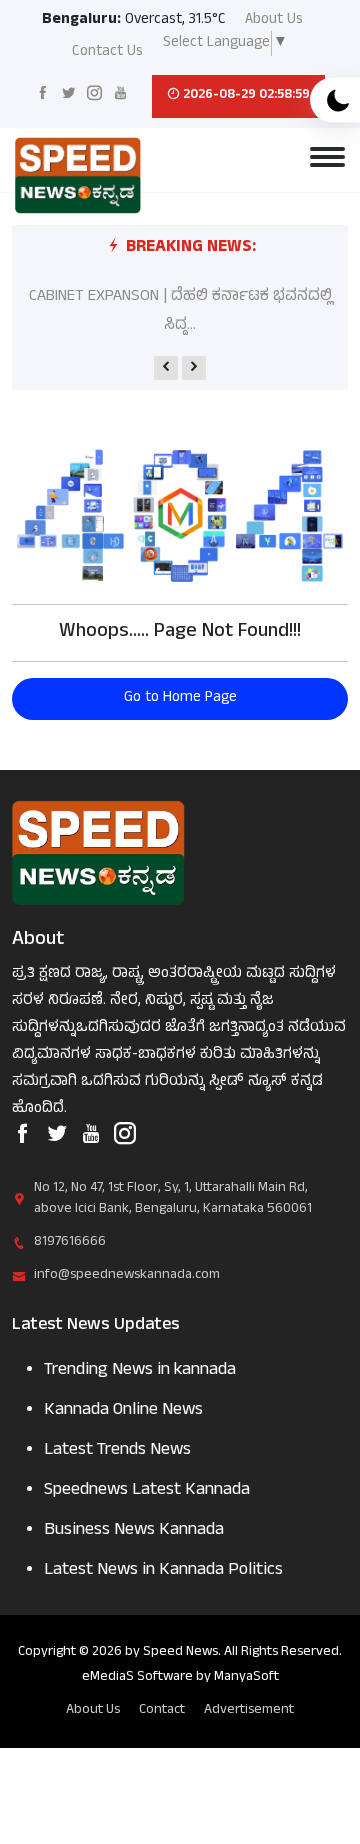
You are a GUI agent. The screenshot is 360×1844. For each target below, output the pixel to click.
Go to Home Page (180, 698)
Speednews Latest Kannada (147, 1491)
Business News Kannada (134, 1531)
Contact (162, 1710)
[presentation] (166, 368)
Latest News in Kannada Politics (163, 1571)
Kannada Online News (123, 1411)
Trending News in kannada (140, 1371)
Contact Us (107, 53)
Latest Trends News (117, 1451)
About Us (274, 21)
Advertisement (249, 1710)
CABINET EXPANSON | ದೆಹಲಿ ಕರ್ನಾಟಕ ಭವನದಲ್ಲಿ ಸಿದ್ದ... (180, 311)
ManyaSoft (246, 1677)
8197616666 (70, 1242)
